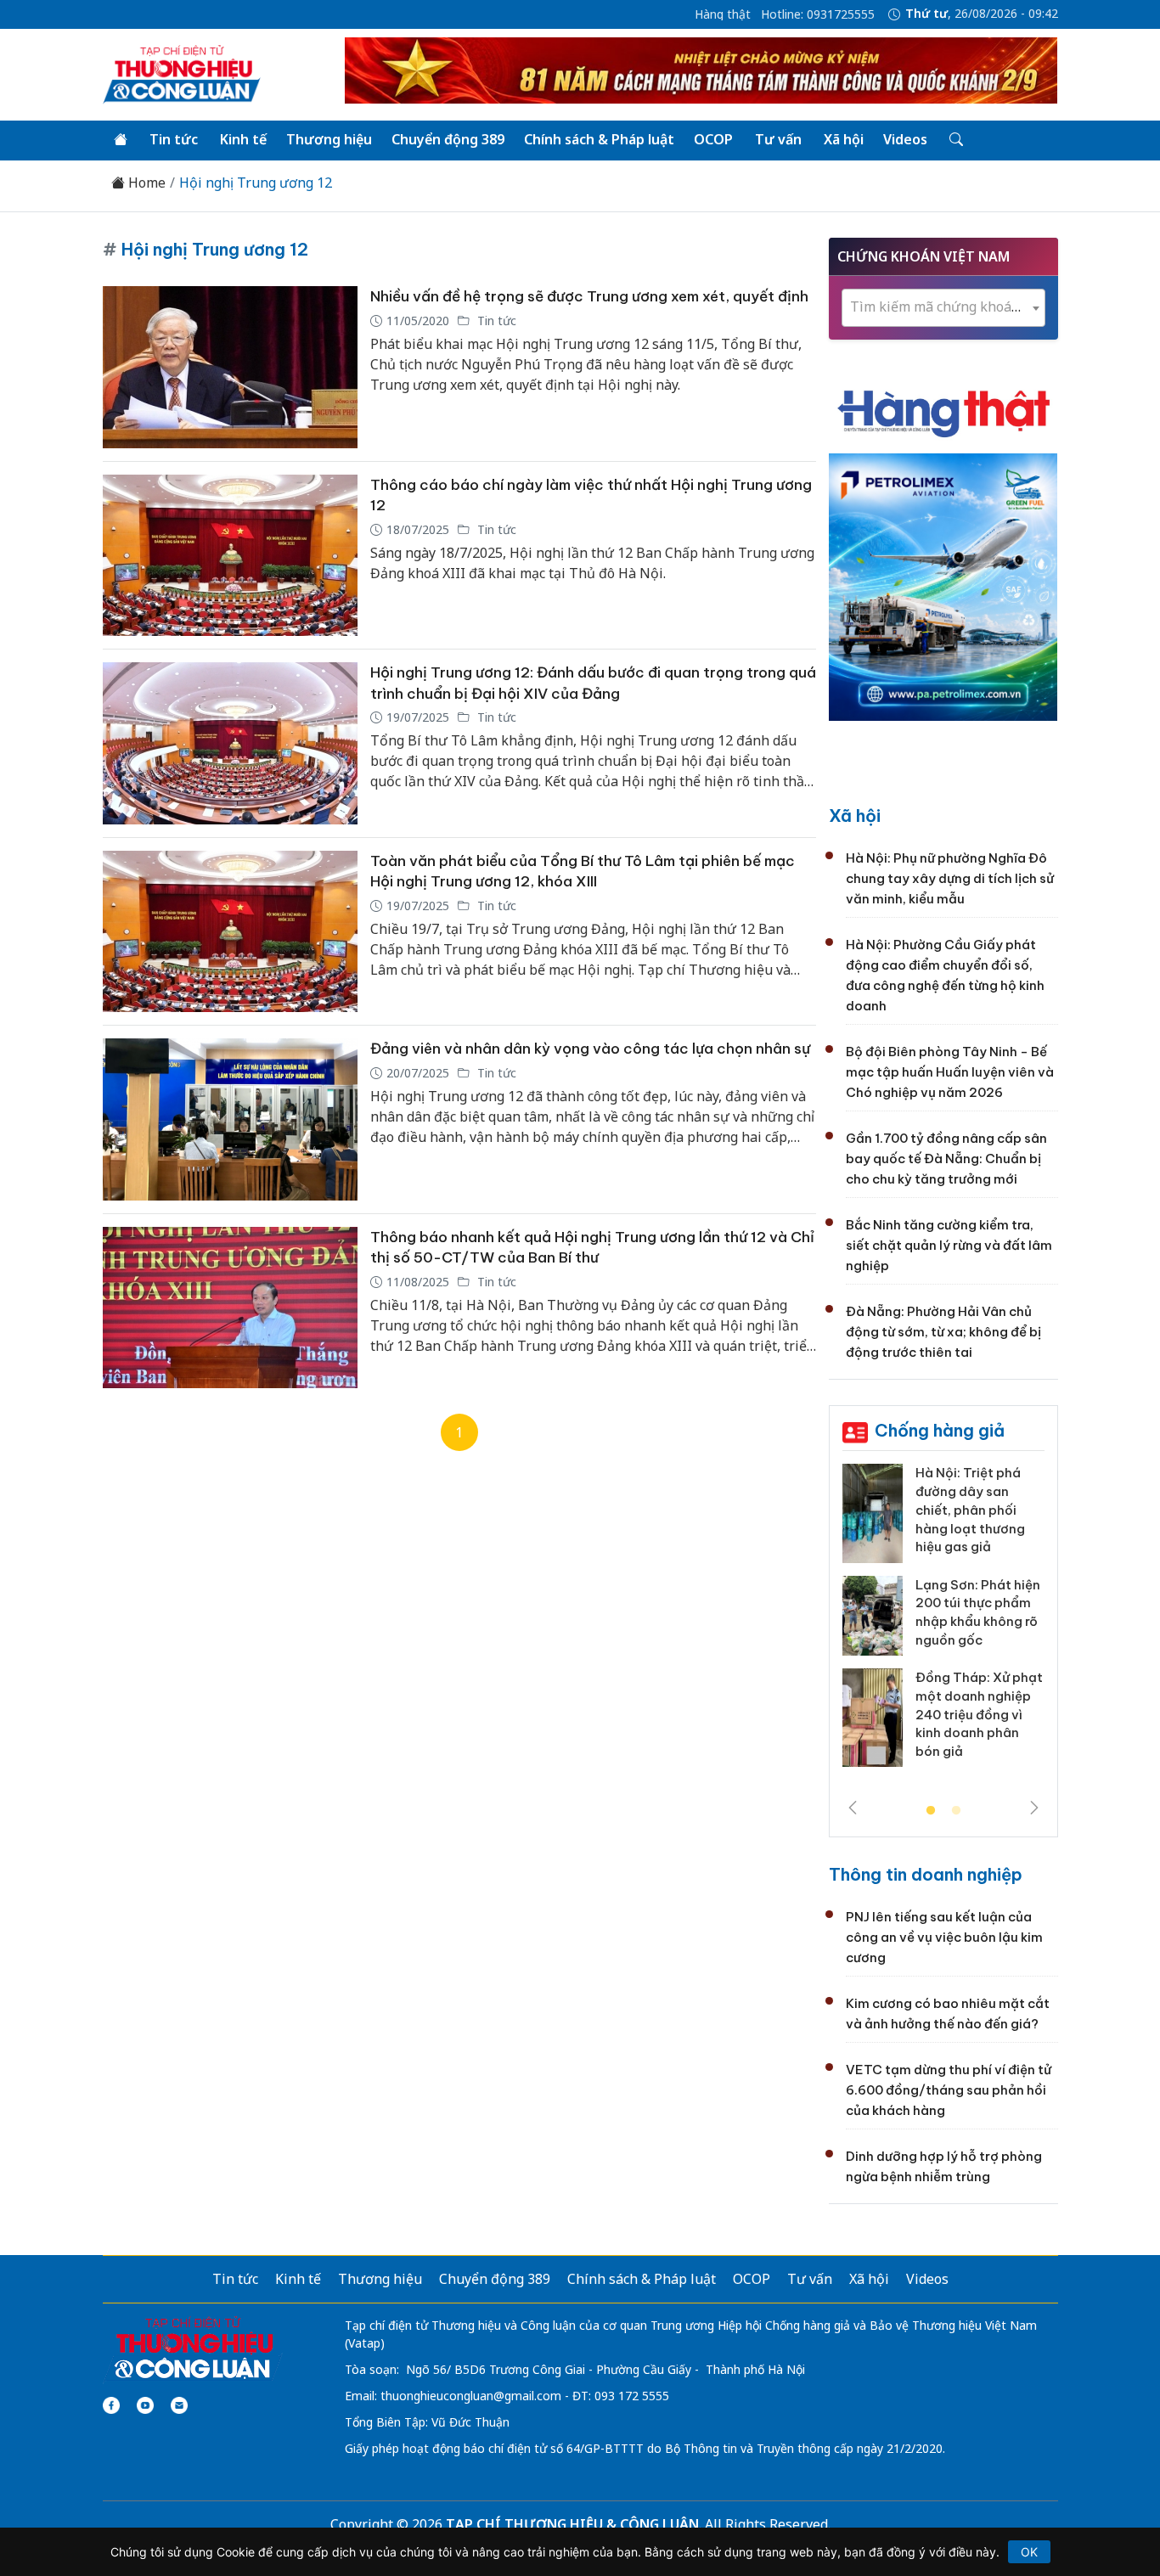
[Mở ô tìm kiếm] (955, 140)
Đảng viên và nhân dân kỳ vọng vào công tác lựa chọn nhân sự (590, 1049)
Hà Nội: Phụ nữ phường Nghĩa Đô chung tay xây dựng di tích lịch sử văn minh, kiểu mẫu (950, 878)
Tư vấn (778, 139)
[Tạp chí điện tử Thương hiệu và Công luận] (193, 2348)
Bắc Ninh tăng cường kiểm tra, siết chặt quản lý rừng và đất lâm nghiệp (949, 1245)
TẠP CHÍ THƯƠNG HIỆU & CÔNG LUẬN (572, 2524)
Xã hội (844, 139)
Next (1034, 1808)
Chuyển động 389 (448, 139)
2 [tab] (956, 1811)
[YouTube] (145, 2405)
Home (145, 183)
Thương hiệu (329, 139)
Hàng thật (723, 14)
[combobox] (943, 308)
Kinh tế (243, 139)
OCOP (713, 139)
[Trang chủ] (121, 140)
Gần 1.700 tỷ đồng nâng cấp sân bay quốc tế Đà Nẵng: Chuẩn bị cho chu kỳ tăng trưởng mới (946, 1159)
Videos (905, 139)
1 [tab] (931, 1811)
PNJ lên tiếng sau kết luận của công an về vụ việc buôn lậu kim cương (944, 1937)
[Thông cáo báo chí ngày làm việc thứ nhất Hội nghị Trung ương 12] (230, 556)
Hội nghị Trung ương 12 (256, 183)
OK (1029, 2552)
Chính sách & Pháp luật (599, 139)
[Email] (179, 2405)
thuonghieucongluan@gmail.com (471, 2396)
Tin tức (174, 139)
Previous (853, 1808)
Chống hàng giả (940, 1430)
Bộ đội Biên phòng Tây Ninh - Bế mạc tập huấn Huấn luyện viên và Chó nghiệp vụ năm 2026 (950, 1072)
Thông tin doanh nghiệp (926, 1874)
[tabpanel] (943, 1622)
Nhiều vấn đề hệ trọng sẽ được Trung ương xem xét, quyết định (589, 296)
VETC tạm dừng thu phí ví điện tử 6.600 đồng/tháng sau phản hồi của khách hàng (949, 2090)
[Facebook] (111, 2405)
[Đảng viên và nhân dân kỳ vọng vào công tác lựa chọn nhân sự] (230, 1119)
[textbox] (943, 307)
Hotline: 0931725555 (818, 14)
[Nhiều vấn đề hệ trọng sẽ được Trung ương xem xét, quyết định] (230, 367)
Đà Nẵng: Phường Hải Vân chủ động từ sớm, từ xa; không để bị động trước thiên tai (943, 1332)
